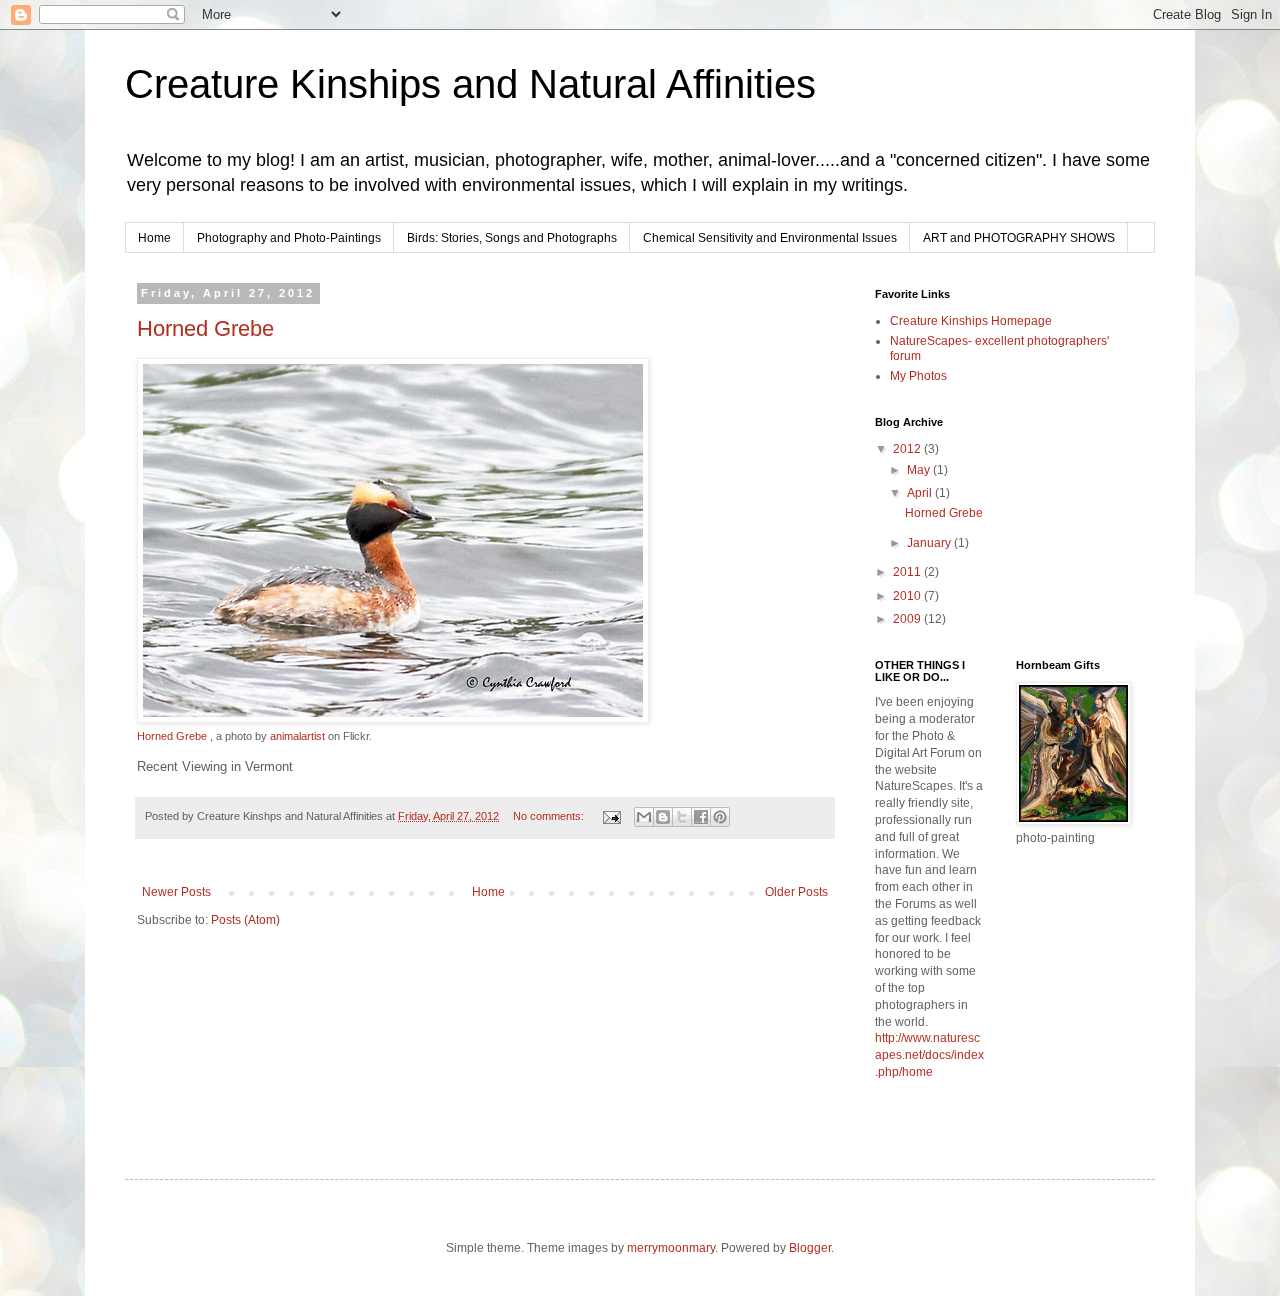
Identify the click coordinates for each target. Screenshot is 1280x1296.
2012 (908, 449)
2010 (908, 596)
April (921, 493)
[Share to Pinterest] (720, 817)
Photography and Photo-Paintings (289, 238)
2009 (908, 619)
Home (154, 238)
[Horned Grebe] (393, 719)
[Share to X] (682, 817)
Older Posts (796, 892)
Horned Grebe (205, 328)
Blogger (810, 1248)
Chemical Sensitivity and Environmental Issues (770, 238)
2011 (908, 572)
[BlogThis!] (663, 817)
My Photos (918, 376)
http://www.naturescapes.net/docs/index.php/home (929, 1055)
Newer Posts (176, 892)
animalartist (297, 736)
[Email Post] (611, 816)
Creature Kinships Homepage (971, 321)
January (930, 543)
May (920, 470)
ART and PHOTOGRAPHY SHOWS (1019, 238)
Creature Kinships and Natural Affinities (470, 84)
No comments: (550, 816)
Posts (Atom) (245, 920)
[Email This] (644, 817)
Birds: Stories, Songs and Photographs (512, 238)
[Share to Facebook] (701, 817)
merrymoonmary (671, 1248)
